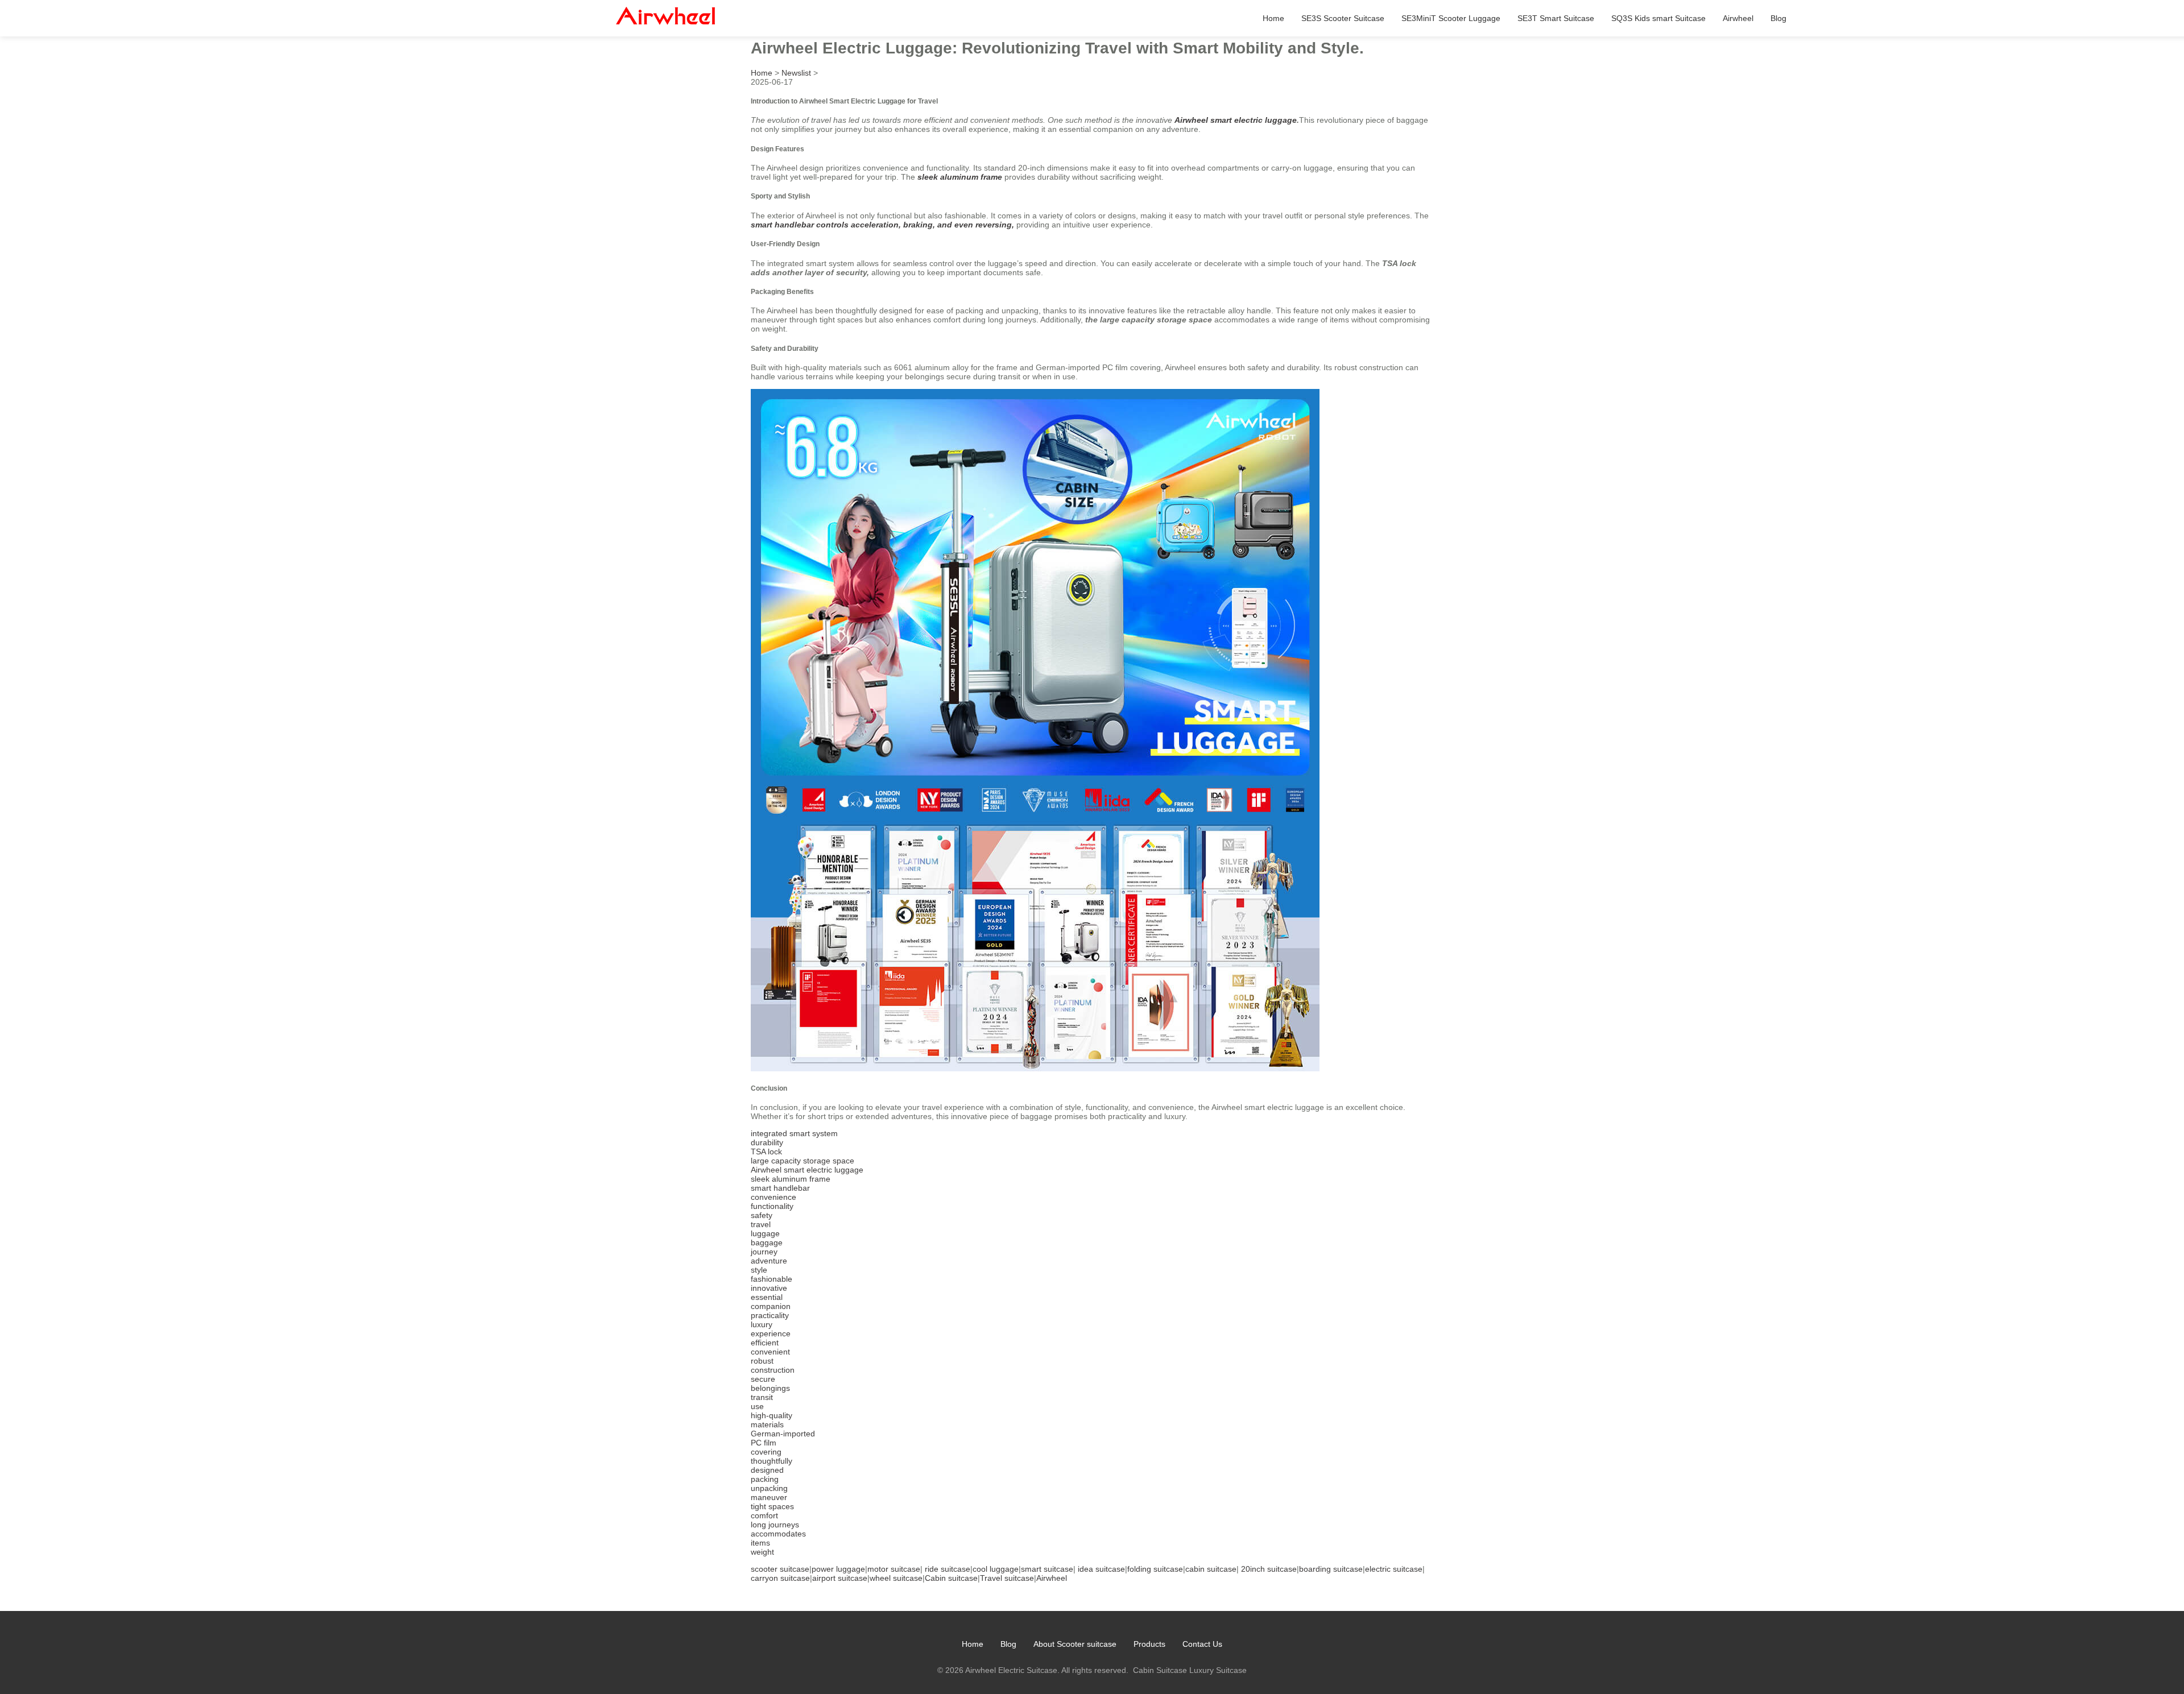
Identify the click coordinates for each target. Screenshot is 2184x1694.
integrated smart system (794, 1133)
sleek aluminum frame (960, 177)
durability (767, 1142)
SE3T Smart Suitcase (1556, 18)
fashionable (772, 1279)
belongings (770, 1388)
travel (761, 1224)
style (759, 1270)
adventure (769, 1261)
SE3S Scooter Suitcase (1343, 18)
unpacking (769, 1488)
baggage (767, 1242)
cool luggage (996, 1569)
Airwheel (1738, 18)
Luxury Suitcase (1218, 1670)
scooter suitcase (780, 1569)
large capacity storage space (803, 1161)
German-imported (783, 1434)
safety (762, 1215)
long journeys (775, 1525)
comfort (764, 1515)
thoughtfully (772, 1461)
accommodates (778, 1534)
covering (766, 1452)
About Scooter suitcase (1075, 1644)
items (760, 1543)
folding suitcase (1155, 1569)
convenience (773, 1197)
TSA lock (766, 1152)
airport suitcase (840, 1578)
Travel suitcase (1007, 1578)
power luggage (838, 1569)
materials (767, 1424)
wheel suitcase (896, 1578)
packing (765, 1479)
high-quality (772, 1415)
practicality (770, 1315)
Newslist (796, 73)
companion (771, 1306)
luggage (765, 1233)
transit (762, 1397)
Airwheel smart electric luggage (1236, 120)
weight (762, 1552)
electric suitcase (1394, 1569)
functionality (772, 1206)
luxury (762, 1324)
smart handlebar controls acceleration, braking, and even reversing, (882, 225)
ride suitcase (948, 1569)
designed (767, 1470)
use (757, 1406)
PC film (764, 1443)
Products (1149, 1644)
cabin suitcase (1211, 1569)
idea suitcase (1101, 1569)
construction (773, 1370)
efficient (765, 1343)
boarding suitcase (1331, 1569)
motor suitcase (894, 1569)
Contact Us (1202, 1644)
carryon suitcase (780, 1578)
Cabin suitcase (951, 1578)
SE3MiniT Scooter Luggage (1451, 18)
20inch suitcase (1269, 1569)
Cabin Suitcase (1160, 1670)
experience (771, 1333)
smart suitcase (1047, 1569)
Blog (1778, 18)
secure (763, 1379)
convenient (770, 1352)
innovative (769, 1288)
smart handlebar (780, 1188)
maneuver (769, 1497)
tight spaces (772, 1506)
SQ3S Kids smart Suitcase (1658, 18)
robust (762, 1361)
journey (764, 1252)
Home (1273, 18)
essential (767, 1297)
